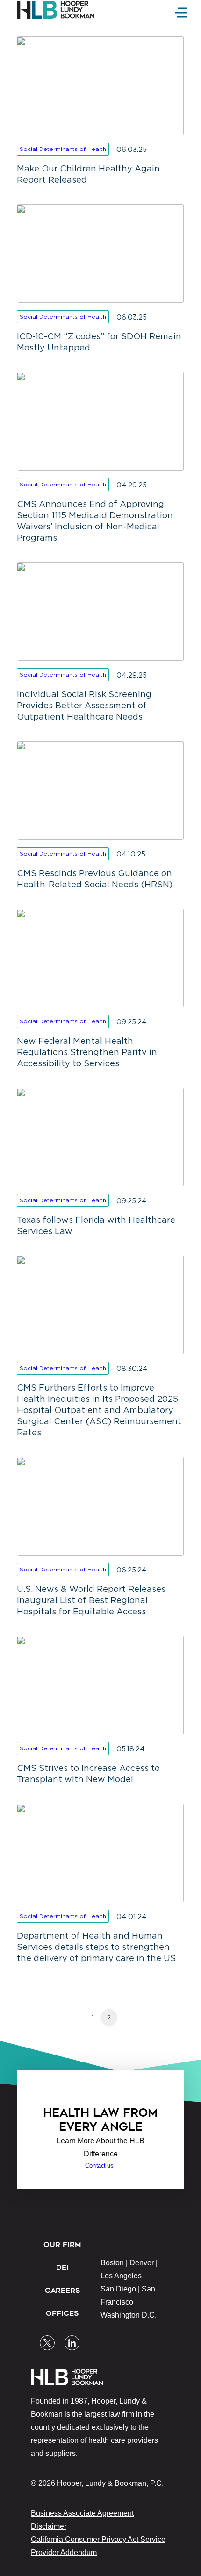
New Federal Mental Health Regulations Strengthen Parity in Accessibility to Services (87, 1052)
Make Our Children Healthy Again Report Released (88, 174)
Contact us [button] (99, 2166)
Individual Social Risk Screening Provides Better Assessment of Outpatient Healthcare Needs (84, 705)
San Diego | (121, 2289)
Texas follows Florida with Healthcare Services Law (96, 1225)
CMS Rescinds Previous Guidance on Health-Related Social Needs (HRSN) (95, 879)
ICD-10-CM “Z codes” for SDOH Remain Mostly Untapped (99, 342)
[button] (47, 2339)
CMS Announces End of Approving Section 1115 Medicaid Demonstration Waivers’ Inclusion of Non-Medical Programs (95, 521)
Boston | (115, 2263)
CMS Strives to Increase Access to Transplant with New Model (88, 1773)
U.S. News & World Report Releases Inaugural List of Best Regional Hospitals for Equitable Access (91, 1600)
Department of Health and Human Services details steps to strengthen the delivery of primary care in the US (96, 1947)
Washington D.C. (129, 2315)
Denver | (144, 2263)
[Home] (59, 10)
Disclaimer (49, 2526)
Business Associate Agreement (82, 2513)
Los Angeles (121, 2276)
